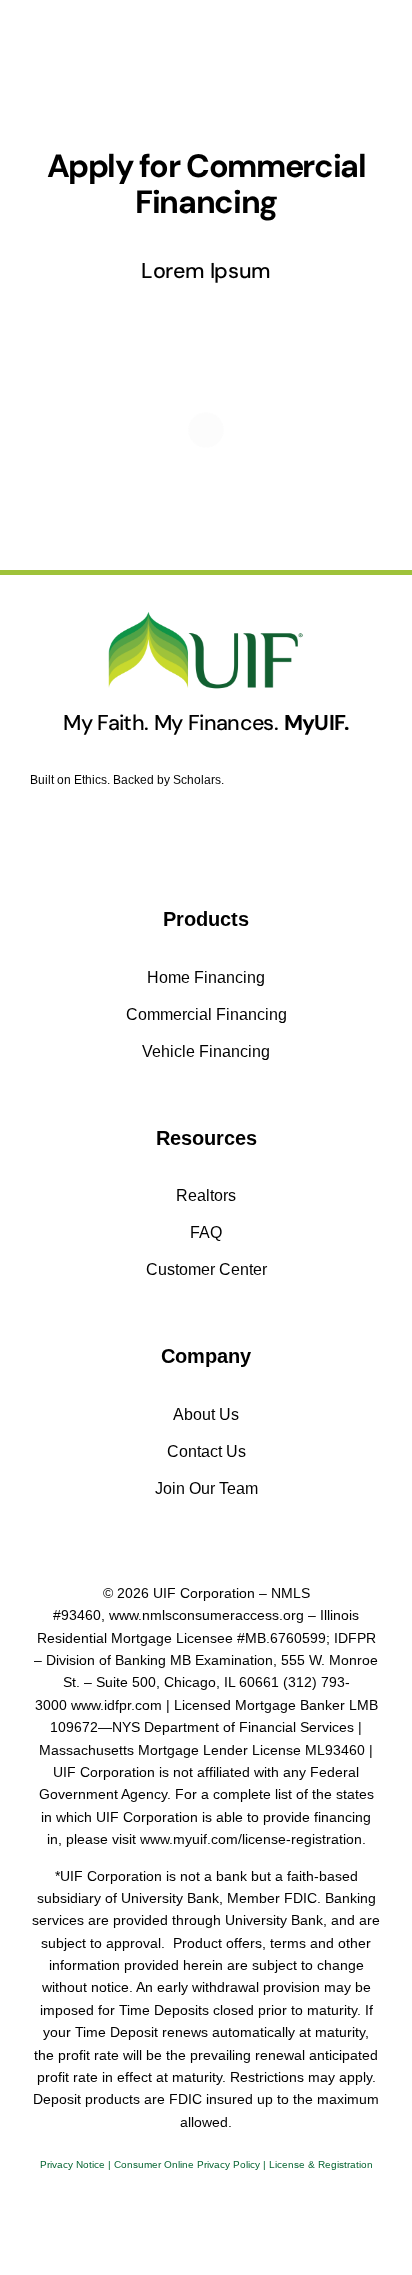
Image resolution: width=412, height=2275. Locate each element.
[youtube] (242, 830)
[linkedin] (278, 830)
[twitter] (170, 830)
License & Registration (321, 2164)
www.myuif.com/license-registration (251, 1839)
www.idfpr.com (116, 1705)
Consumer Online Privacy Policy (187, 2164)
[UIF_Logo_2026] (206, 616)
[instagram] (206, 830)
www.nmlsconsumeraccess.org (206, 1615)
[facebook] (134, 830)
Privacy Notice (72, 2164)
